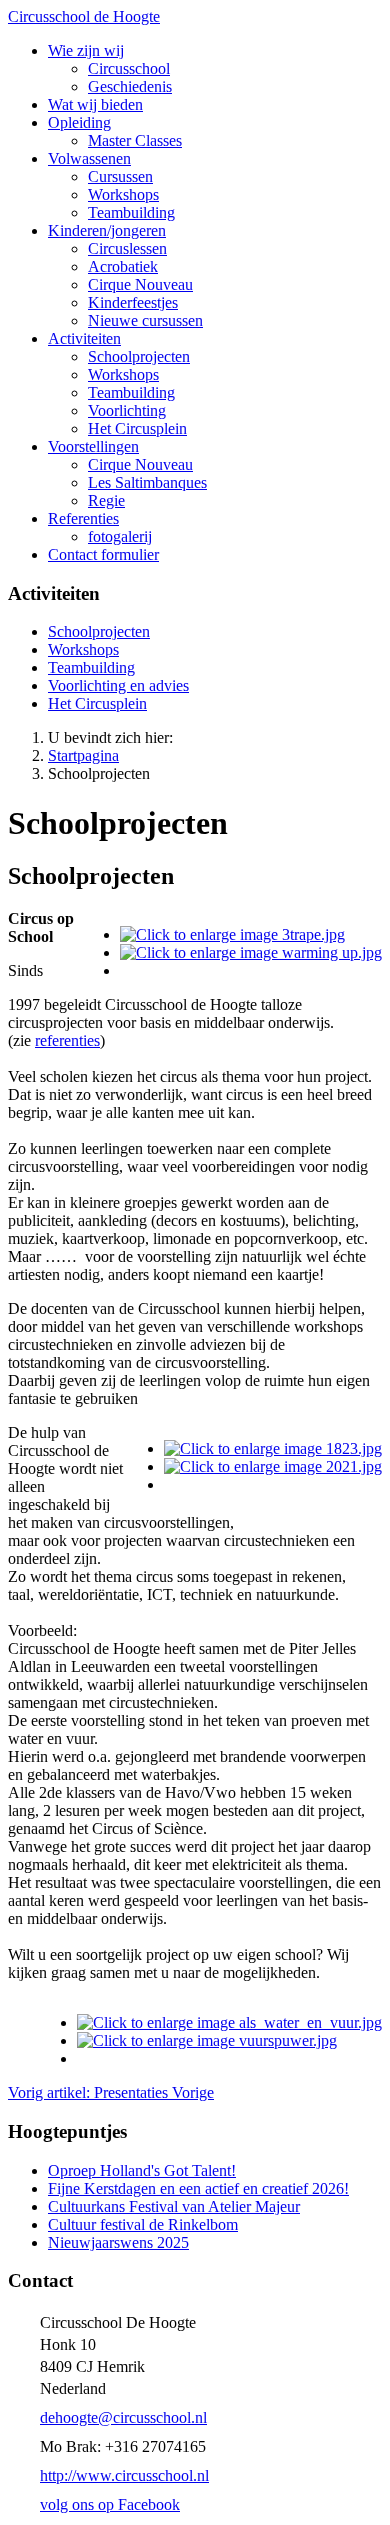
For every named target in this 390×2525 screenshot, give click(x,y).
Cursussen (120, 176)
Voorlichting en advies (118, 685)
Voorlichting (127, 410)
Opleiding (79, 122)
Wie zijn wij (86, 50)
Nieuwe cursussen (145, 320)
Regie (106, 500)
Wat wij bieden (95, 104)
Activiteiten (84, 338)
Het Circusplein (137, 428)
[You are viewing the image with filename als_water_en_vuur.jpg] (229, 2022)
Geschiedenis (130, 86)
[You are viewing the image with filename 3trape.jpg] (232, 934)
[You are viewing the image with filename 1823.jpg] (273, 1448)
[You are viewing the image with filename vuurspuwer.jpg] (207, 2040)
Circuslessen (127, 248)
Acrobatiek (123, 266)
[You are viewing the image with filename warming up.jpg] (251, 952)
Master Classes (135, 140)
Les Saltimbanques (147, 482)
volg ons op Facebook (110, 2504)
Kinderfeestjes (133, 302)
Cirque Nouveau (140, 284)
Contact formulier (103, 554)
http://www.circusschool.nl (124, 2475)
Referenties (83, 518)
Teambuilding (131, 212)
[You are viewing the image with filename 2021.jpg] (273, 1466)
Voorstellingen (93, 446)
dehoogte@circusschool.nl (123, 2417)
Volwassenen (89, 158)
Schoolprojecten (139, 356)
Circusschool (129, 68)
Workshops (123, 194)
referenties (67, 1040)
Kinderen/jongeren (107, 230)
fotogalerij (120, 536)
